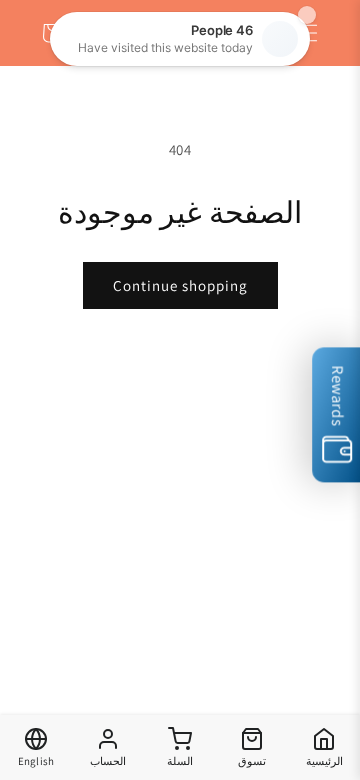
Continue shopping (180, 285)
